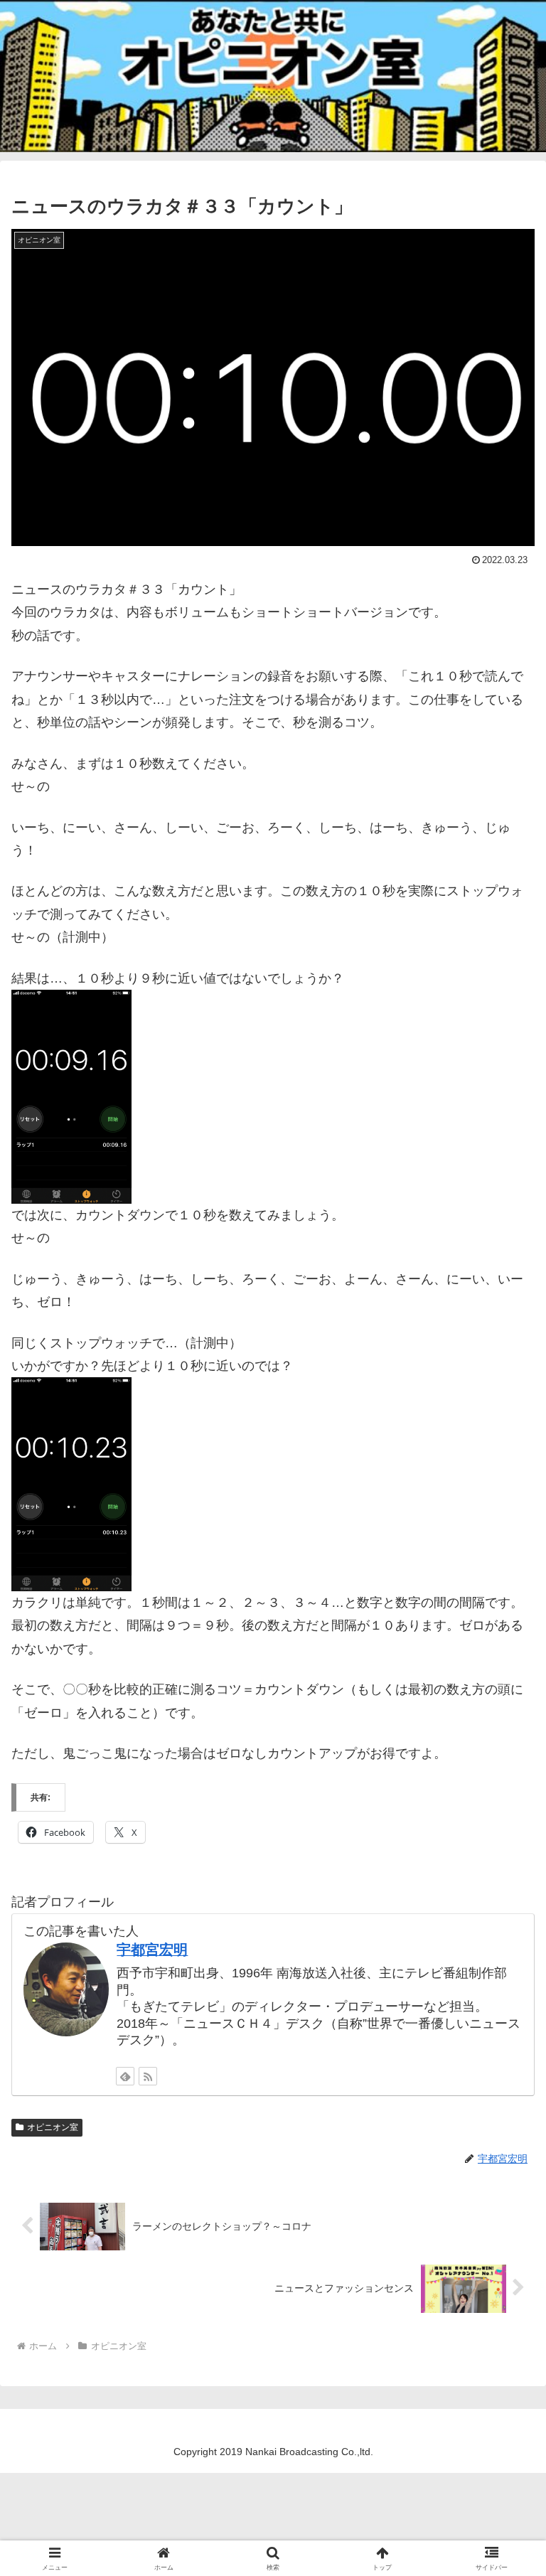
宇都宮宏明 (152, 1950)
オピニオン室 (53, 2127)
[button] (504, 2081)
